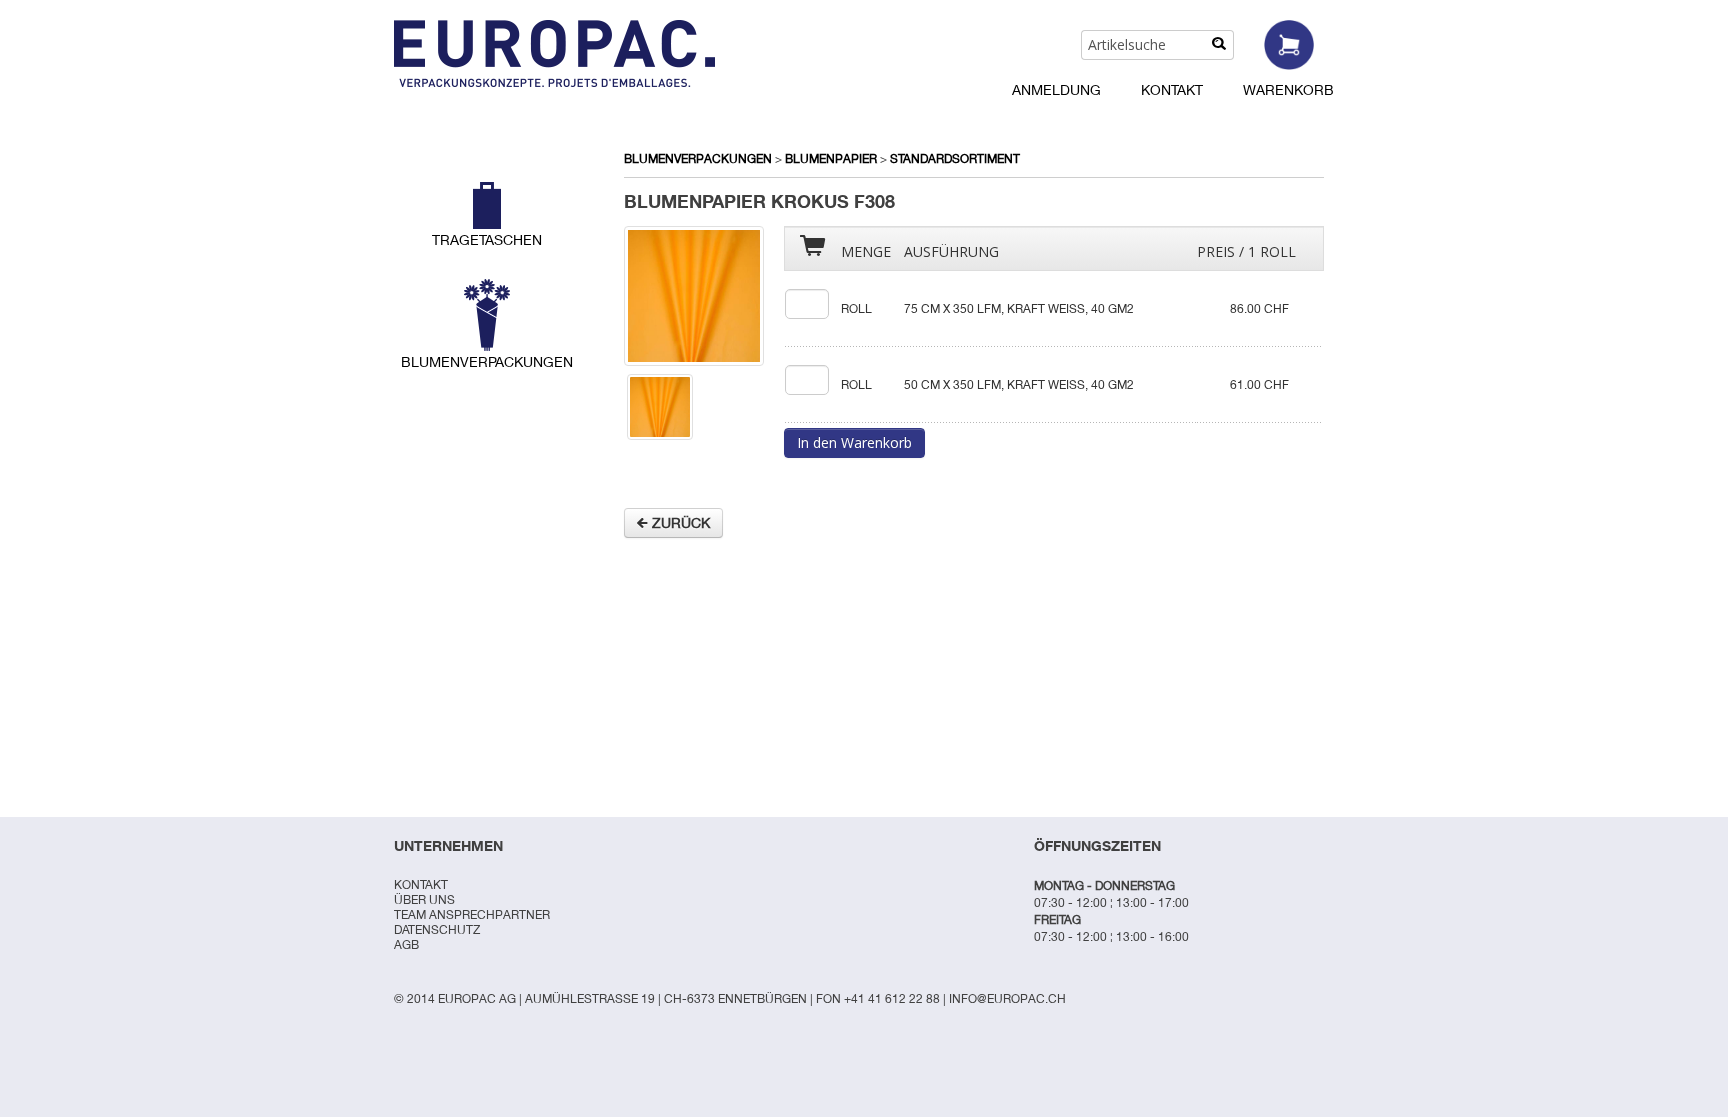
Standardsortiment (955, 158)
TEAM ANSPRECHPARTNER (472, 914)
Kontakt (1172, 89)
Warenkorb (1288, 89)
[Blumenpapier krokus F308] (694, 294)
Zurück (679, 522)
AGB (406, 944)
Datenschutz (437, 929)
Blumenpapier (831, 158)
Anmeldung (1056, 89)
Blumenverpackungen (698, 158)
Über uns (424, 899)
